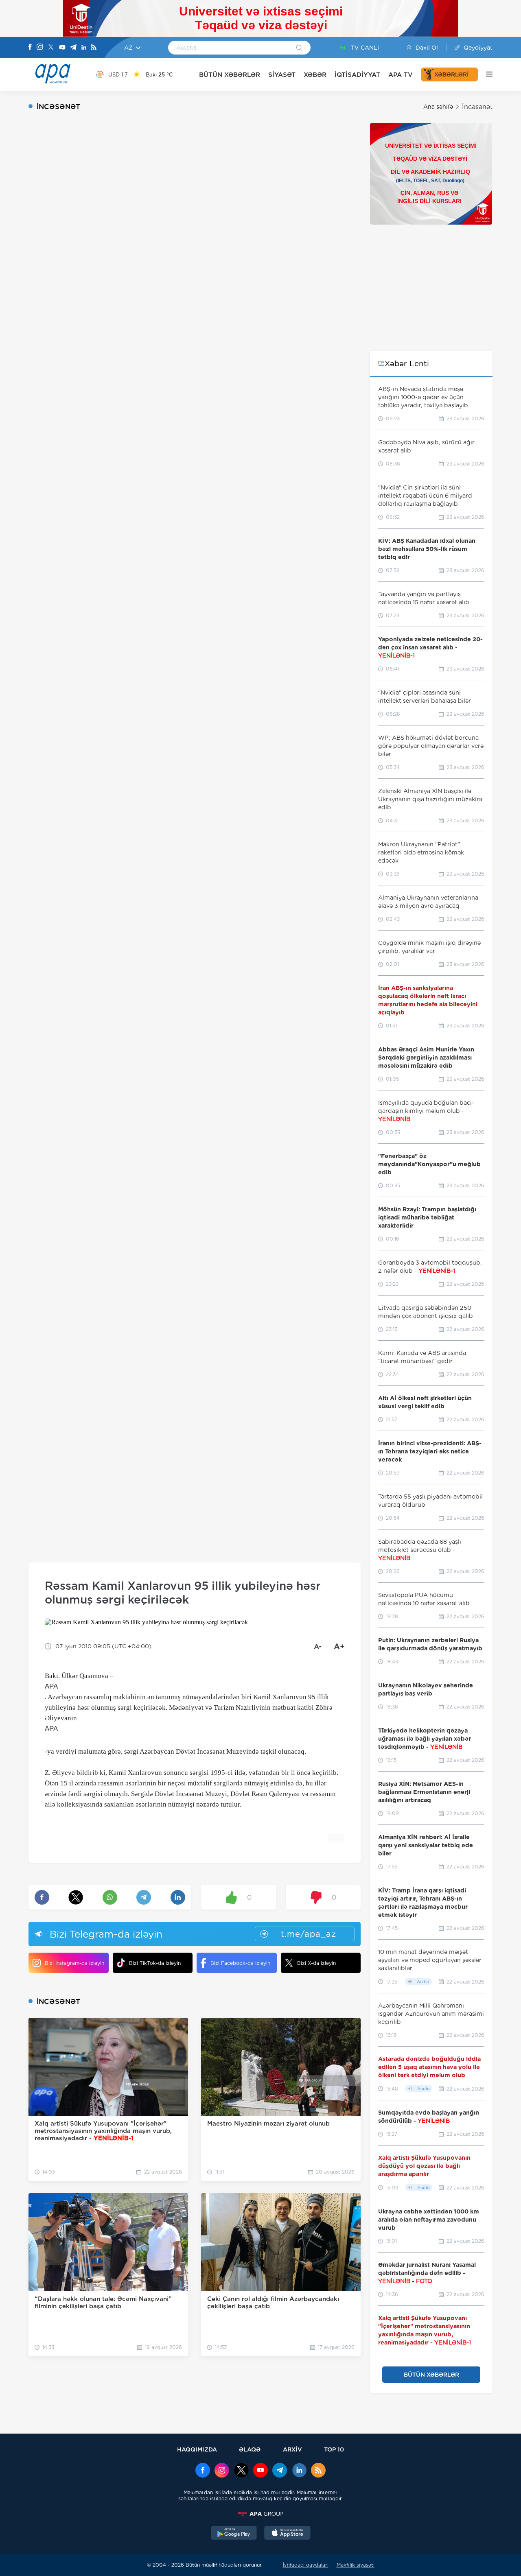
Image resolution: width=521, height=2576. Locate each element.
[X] (51, 48)
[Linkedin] (84, 48)
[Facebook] (30, 48)
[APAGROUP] (260, 2514)
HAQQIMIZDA (197, 2449)
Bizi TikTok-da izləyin (155, 1963)
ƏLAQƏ (250, 2449)
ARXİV (292, 2449)
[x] (241, 2471)
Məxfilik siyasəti (356, 2565)
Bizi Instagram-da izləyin (74, 1963)
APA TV (401, 75)
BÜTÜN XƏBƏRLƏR (230, 75)
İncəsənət (477, 107)
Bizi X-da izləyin (316, 1963)
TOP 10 (334, 2449)
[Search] (299, 48)
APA (51, 1686)
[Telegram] (73, 48)
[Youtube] (62, 48)
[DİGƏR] (485, 74)
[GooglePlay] (234, 2534)
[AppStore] (287, 2534)
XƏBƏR (315, 75)
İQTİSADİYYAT (357, 75)
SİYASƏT (282, 75)
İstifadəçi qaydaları (306, 2565)
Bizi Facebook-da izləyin (240, 1963)
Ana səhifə (438, 107)
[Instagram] (40, 48)
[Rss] (94, 48)
